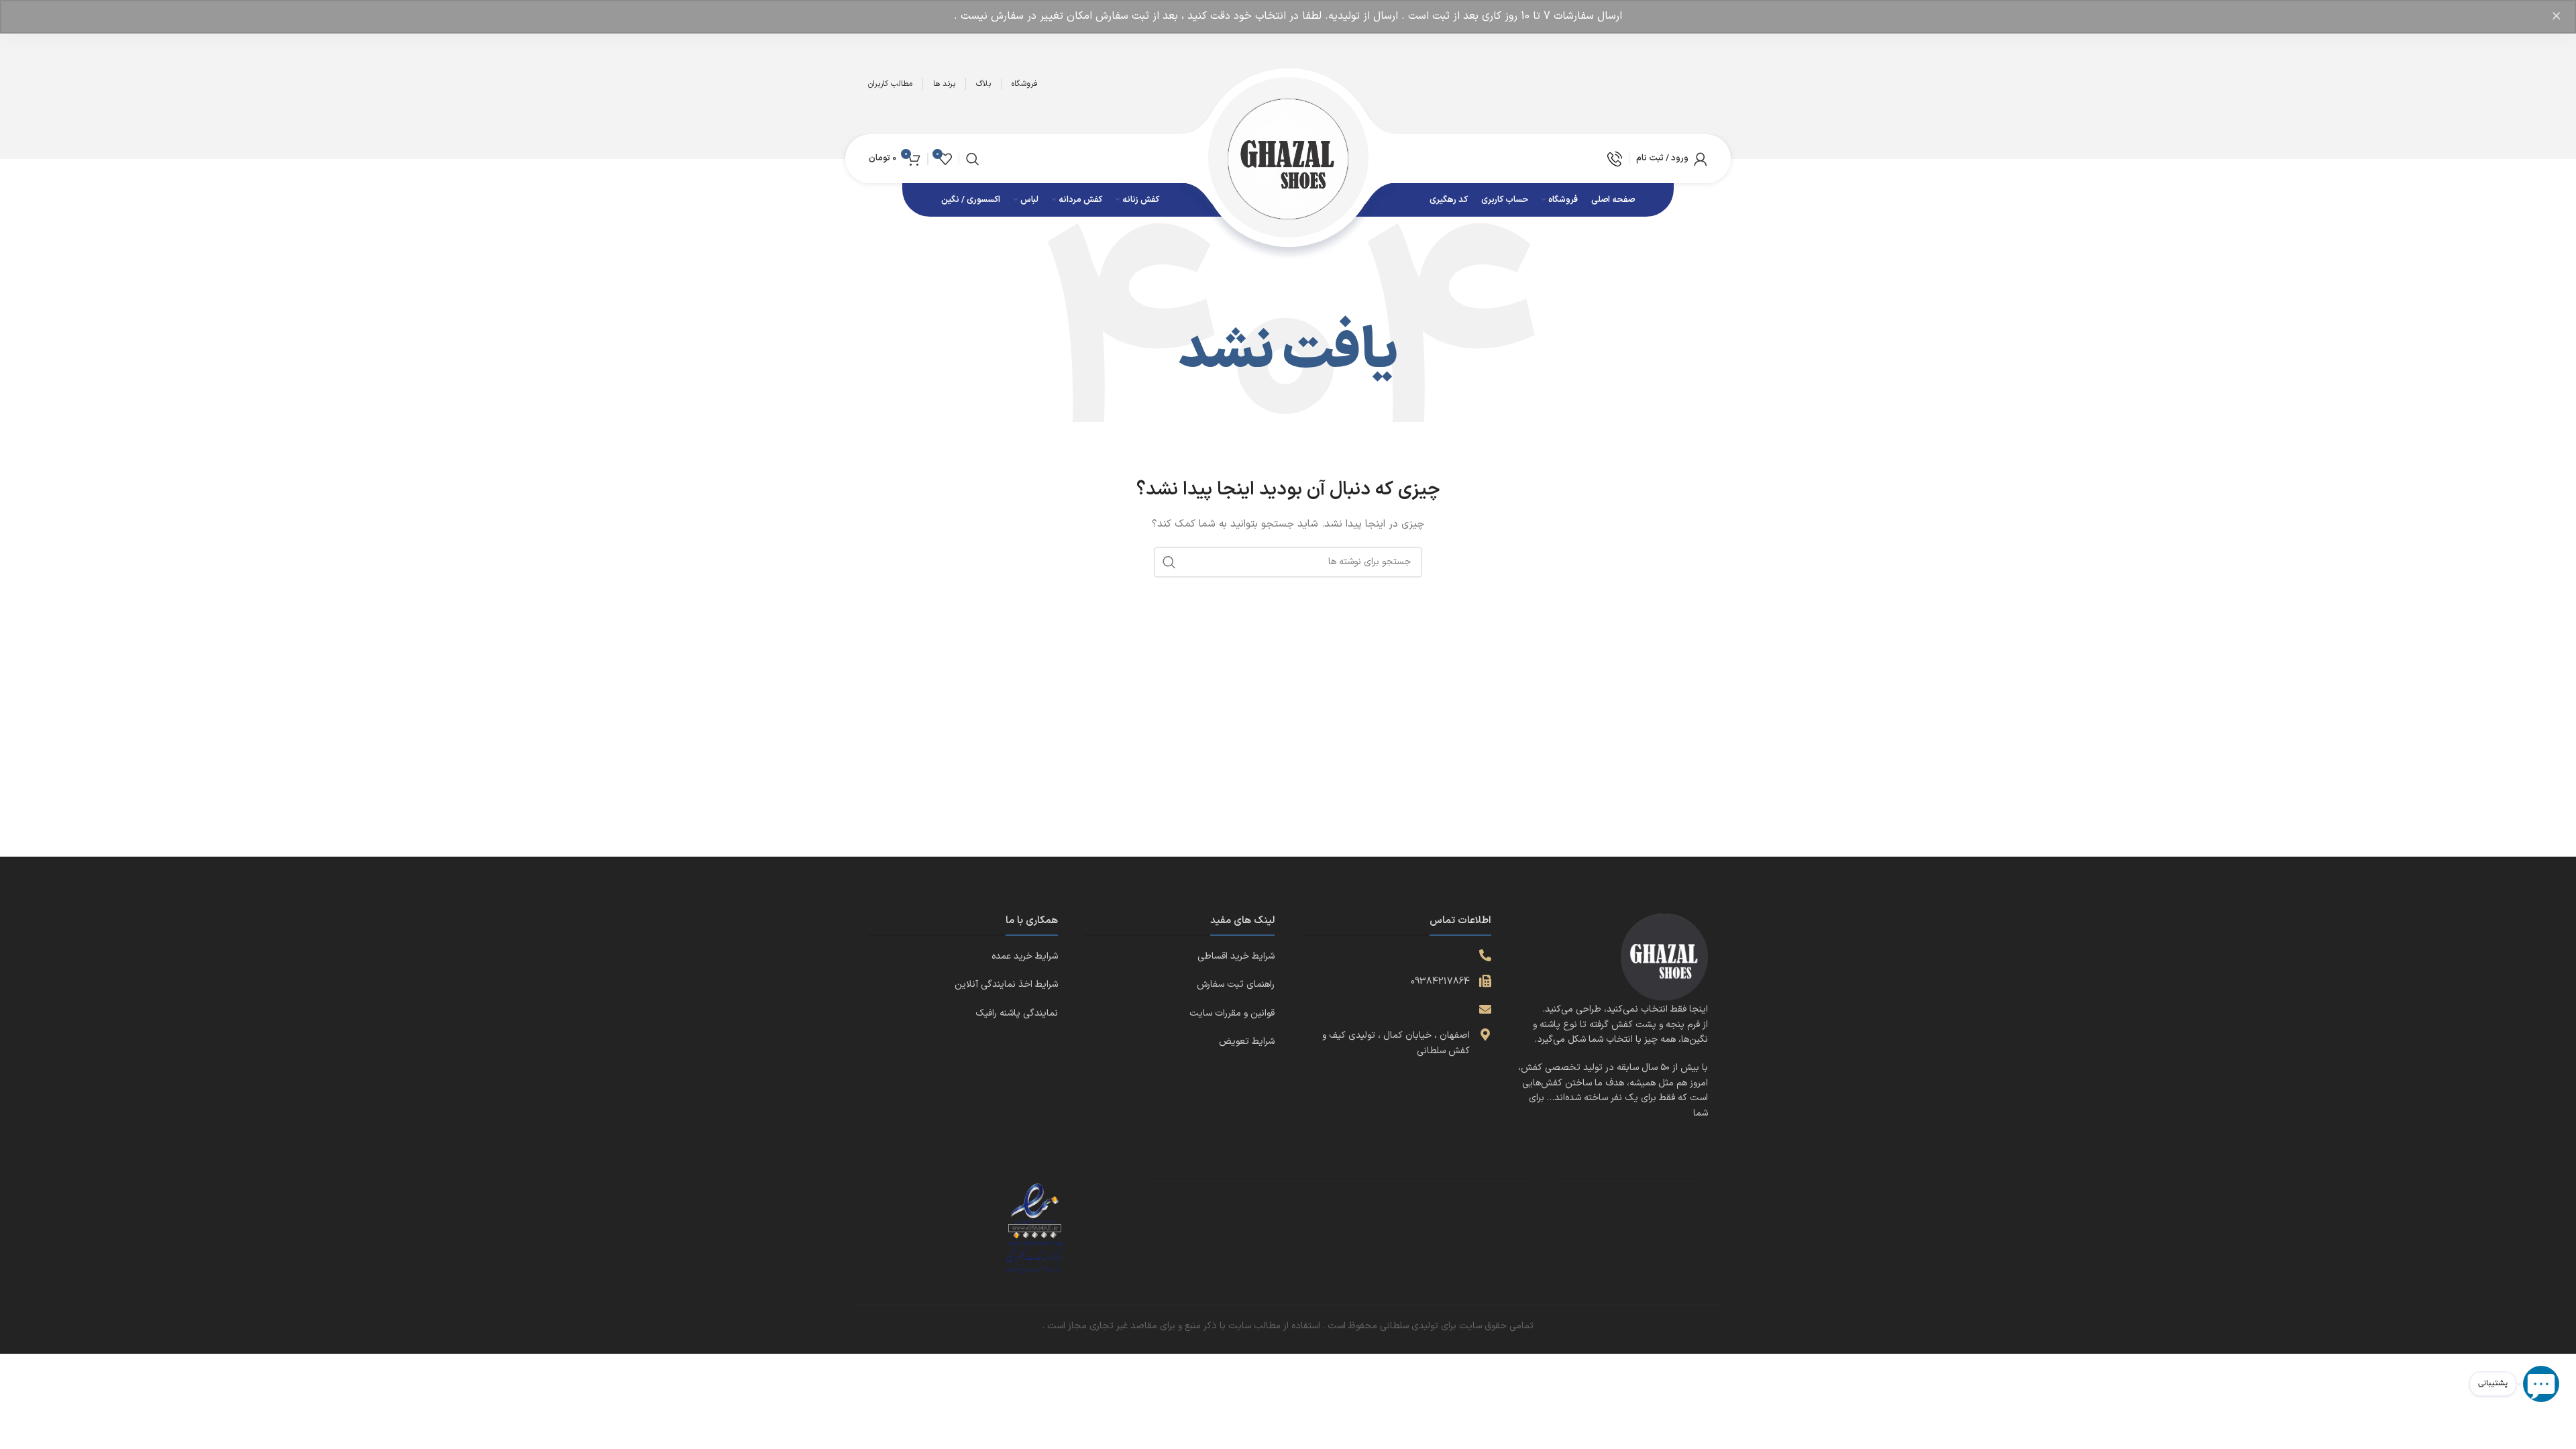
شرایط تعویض (1247, 1041)
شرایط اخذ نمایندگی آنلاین (1006, 984)
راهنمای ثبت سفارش (1236, 984)
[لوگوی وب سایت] (1288, 158)
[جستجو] (973, 159)
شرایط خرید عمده (1025, 956)
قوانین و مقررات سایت (1232, 1013)
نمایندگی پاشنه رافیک (1017, 1013)
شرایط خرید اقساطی (1236, 956)
